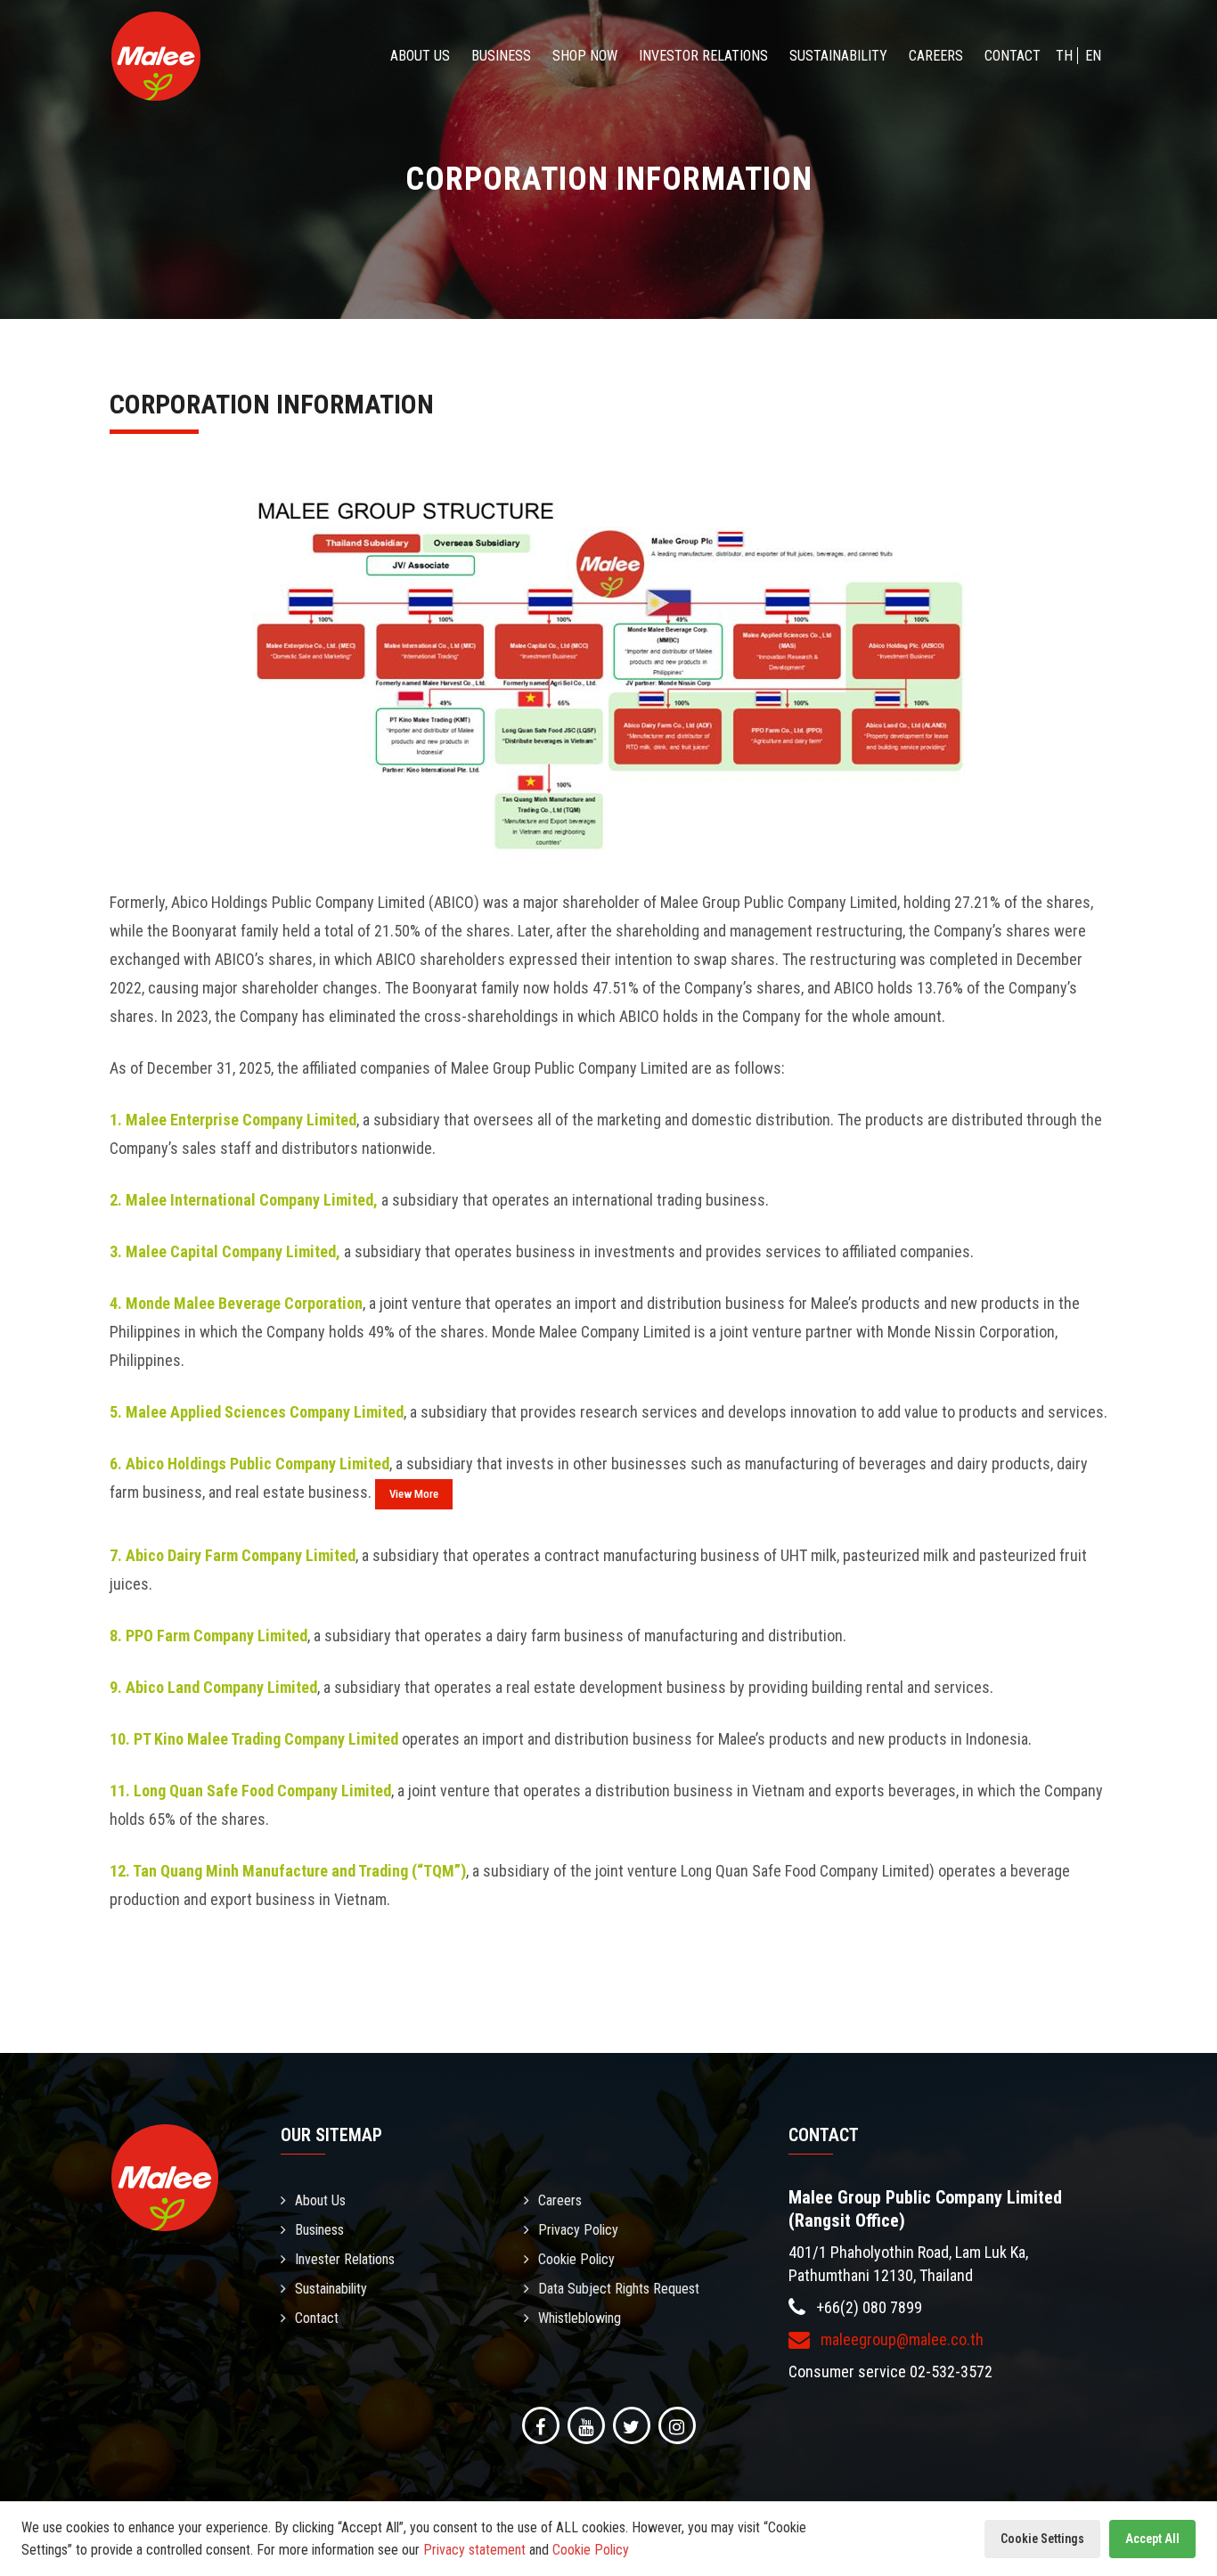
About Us (420, 56)
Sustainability (838, 56)
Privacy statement (474, 2550)
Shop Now (585, 56)
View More (414, 1494)
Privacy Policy (578, 2230)
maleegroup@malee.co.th (900, 2339)
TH (1064, 56)
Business (501, 56)
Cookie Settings (1042, 2539)
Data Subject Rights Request (619, 2289)
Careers (936, 56)
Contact (1013, 56)
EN (1093, 56)
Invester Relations (345, 2259)
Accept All (1152, 2539)
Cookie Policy (576, 2259)
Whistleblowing (580, 2318)
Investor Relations (703, 56)
